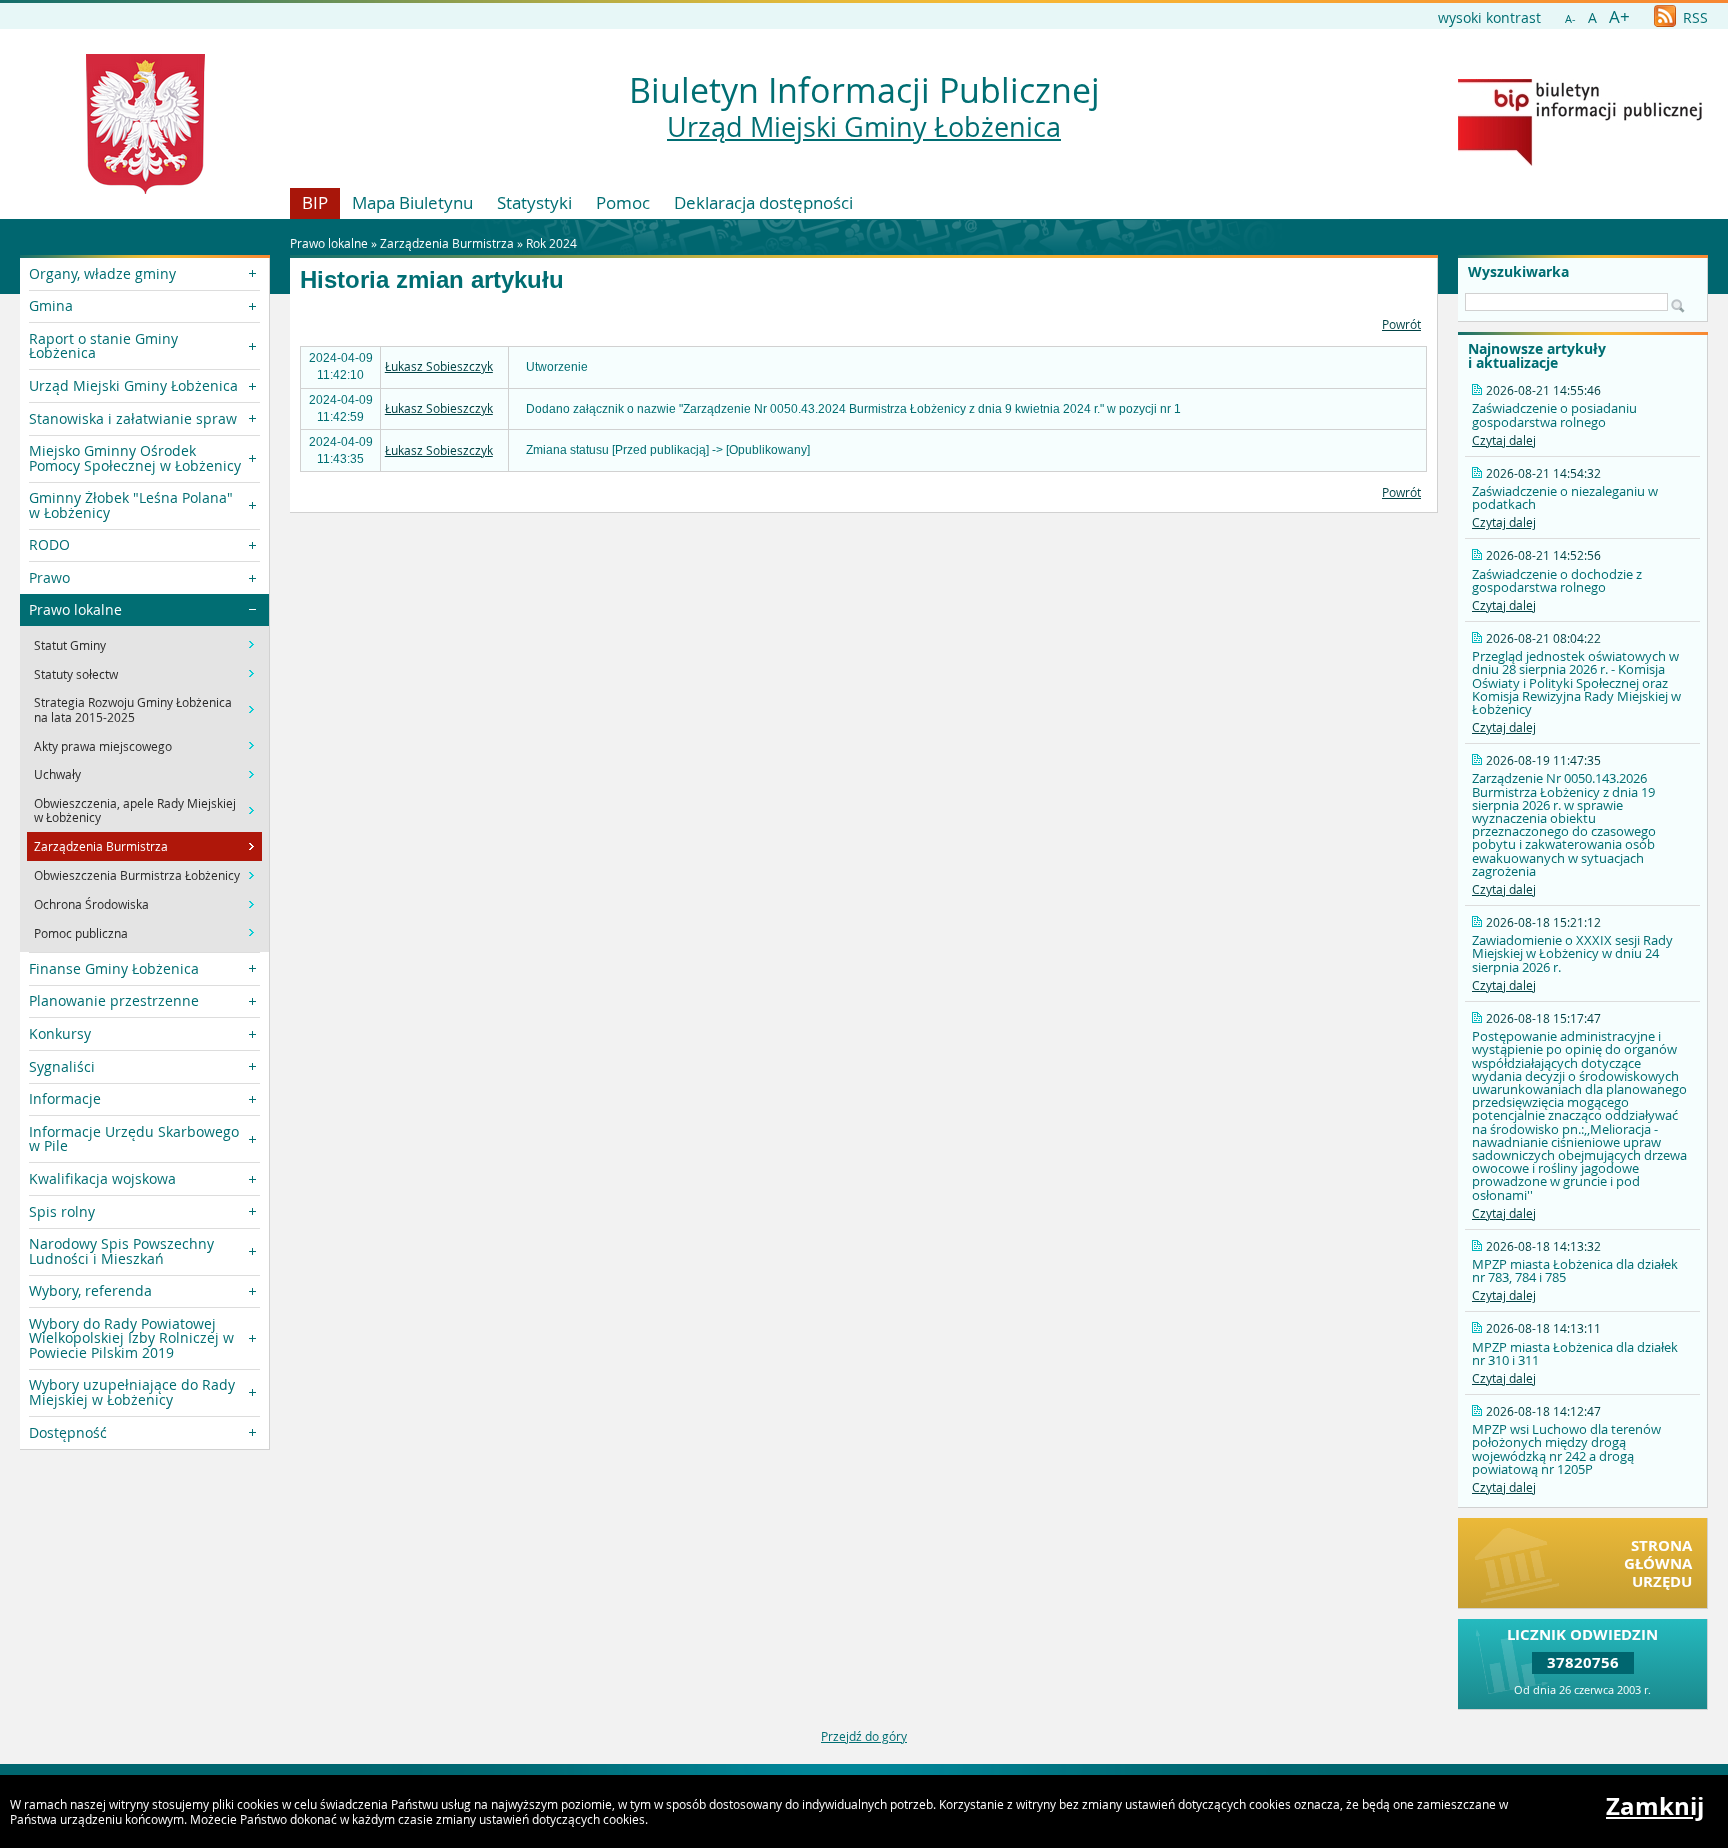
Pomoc (623, 202)
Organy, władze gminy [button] (102, 273)
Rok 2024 (551, 243)
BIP (315, 202)
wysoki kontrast (1489, 17)
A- (1570, 18)
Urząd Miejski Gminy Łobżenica (864, 127)
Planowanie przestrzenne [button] (114, 1000)
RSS (1693, 17)
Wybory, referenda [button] (90, 1290)
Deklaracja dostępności (763, 202)
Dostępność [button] (68, 1432)
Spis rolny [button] (62, 1211)
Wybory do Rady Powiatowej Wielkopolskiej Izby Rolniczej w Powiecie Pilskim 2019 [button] (131, 1338)
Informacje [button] (65, 1098)
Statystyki (534, 202)
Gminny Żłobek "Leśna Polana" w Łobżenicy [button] (131, 504)
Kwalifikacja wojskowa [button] (102, 1178)
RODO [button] (49, 544)
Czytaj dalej (1504, 440)
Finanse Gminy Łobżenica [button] (114, 968)
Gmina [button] (51, 305)
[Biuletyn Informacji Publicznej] (1580, 161)
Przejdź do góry (864, 1736)
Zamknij (1655, 1806)
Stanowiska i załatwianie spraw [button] (133, 418)
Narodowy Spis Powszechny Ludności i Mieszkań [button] (121, 1250)
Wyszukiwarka (1518, 272)
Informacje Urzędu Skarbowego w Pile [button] (134, 1138)
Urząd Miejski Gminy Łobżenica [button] (133, 385)
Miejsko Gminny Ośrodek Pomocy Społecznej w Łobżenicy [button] (135, 457)
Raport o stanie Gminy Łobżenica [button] (103, 345)
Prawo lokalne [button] (75, 609)
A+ (1619, 16)
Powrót (1401, 324)
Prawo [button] (49, 577)
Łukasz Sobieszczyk (439, 366)
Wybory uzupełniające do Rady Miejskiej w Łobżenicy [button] (132, 1391)
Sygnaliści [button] (62, 1066)
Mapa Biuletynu (412, 202)
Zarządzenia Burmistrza (447, 243)
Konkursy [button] (60, 1033)
